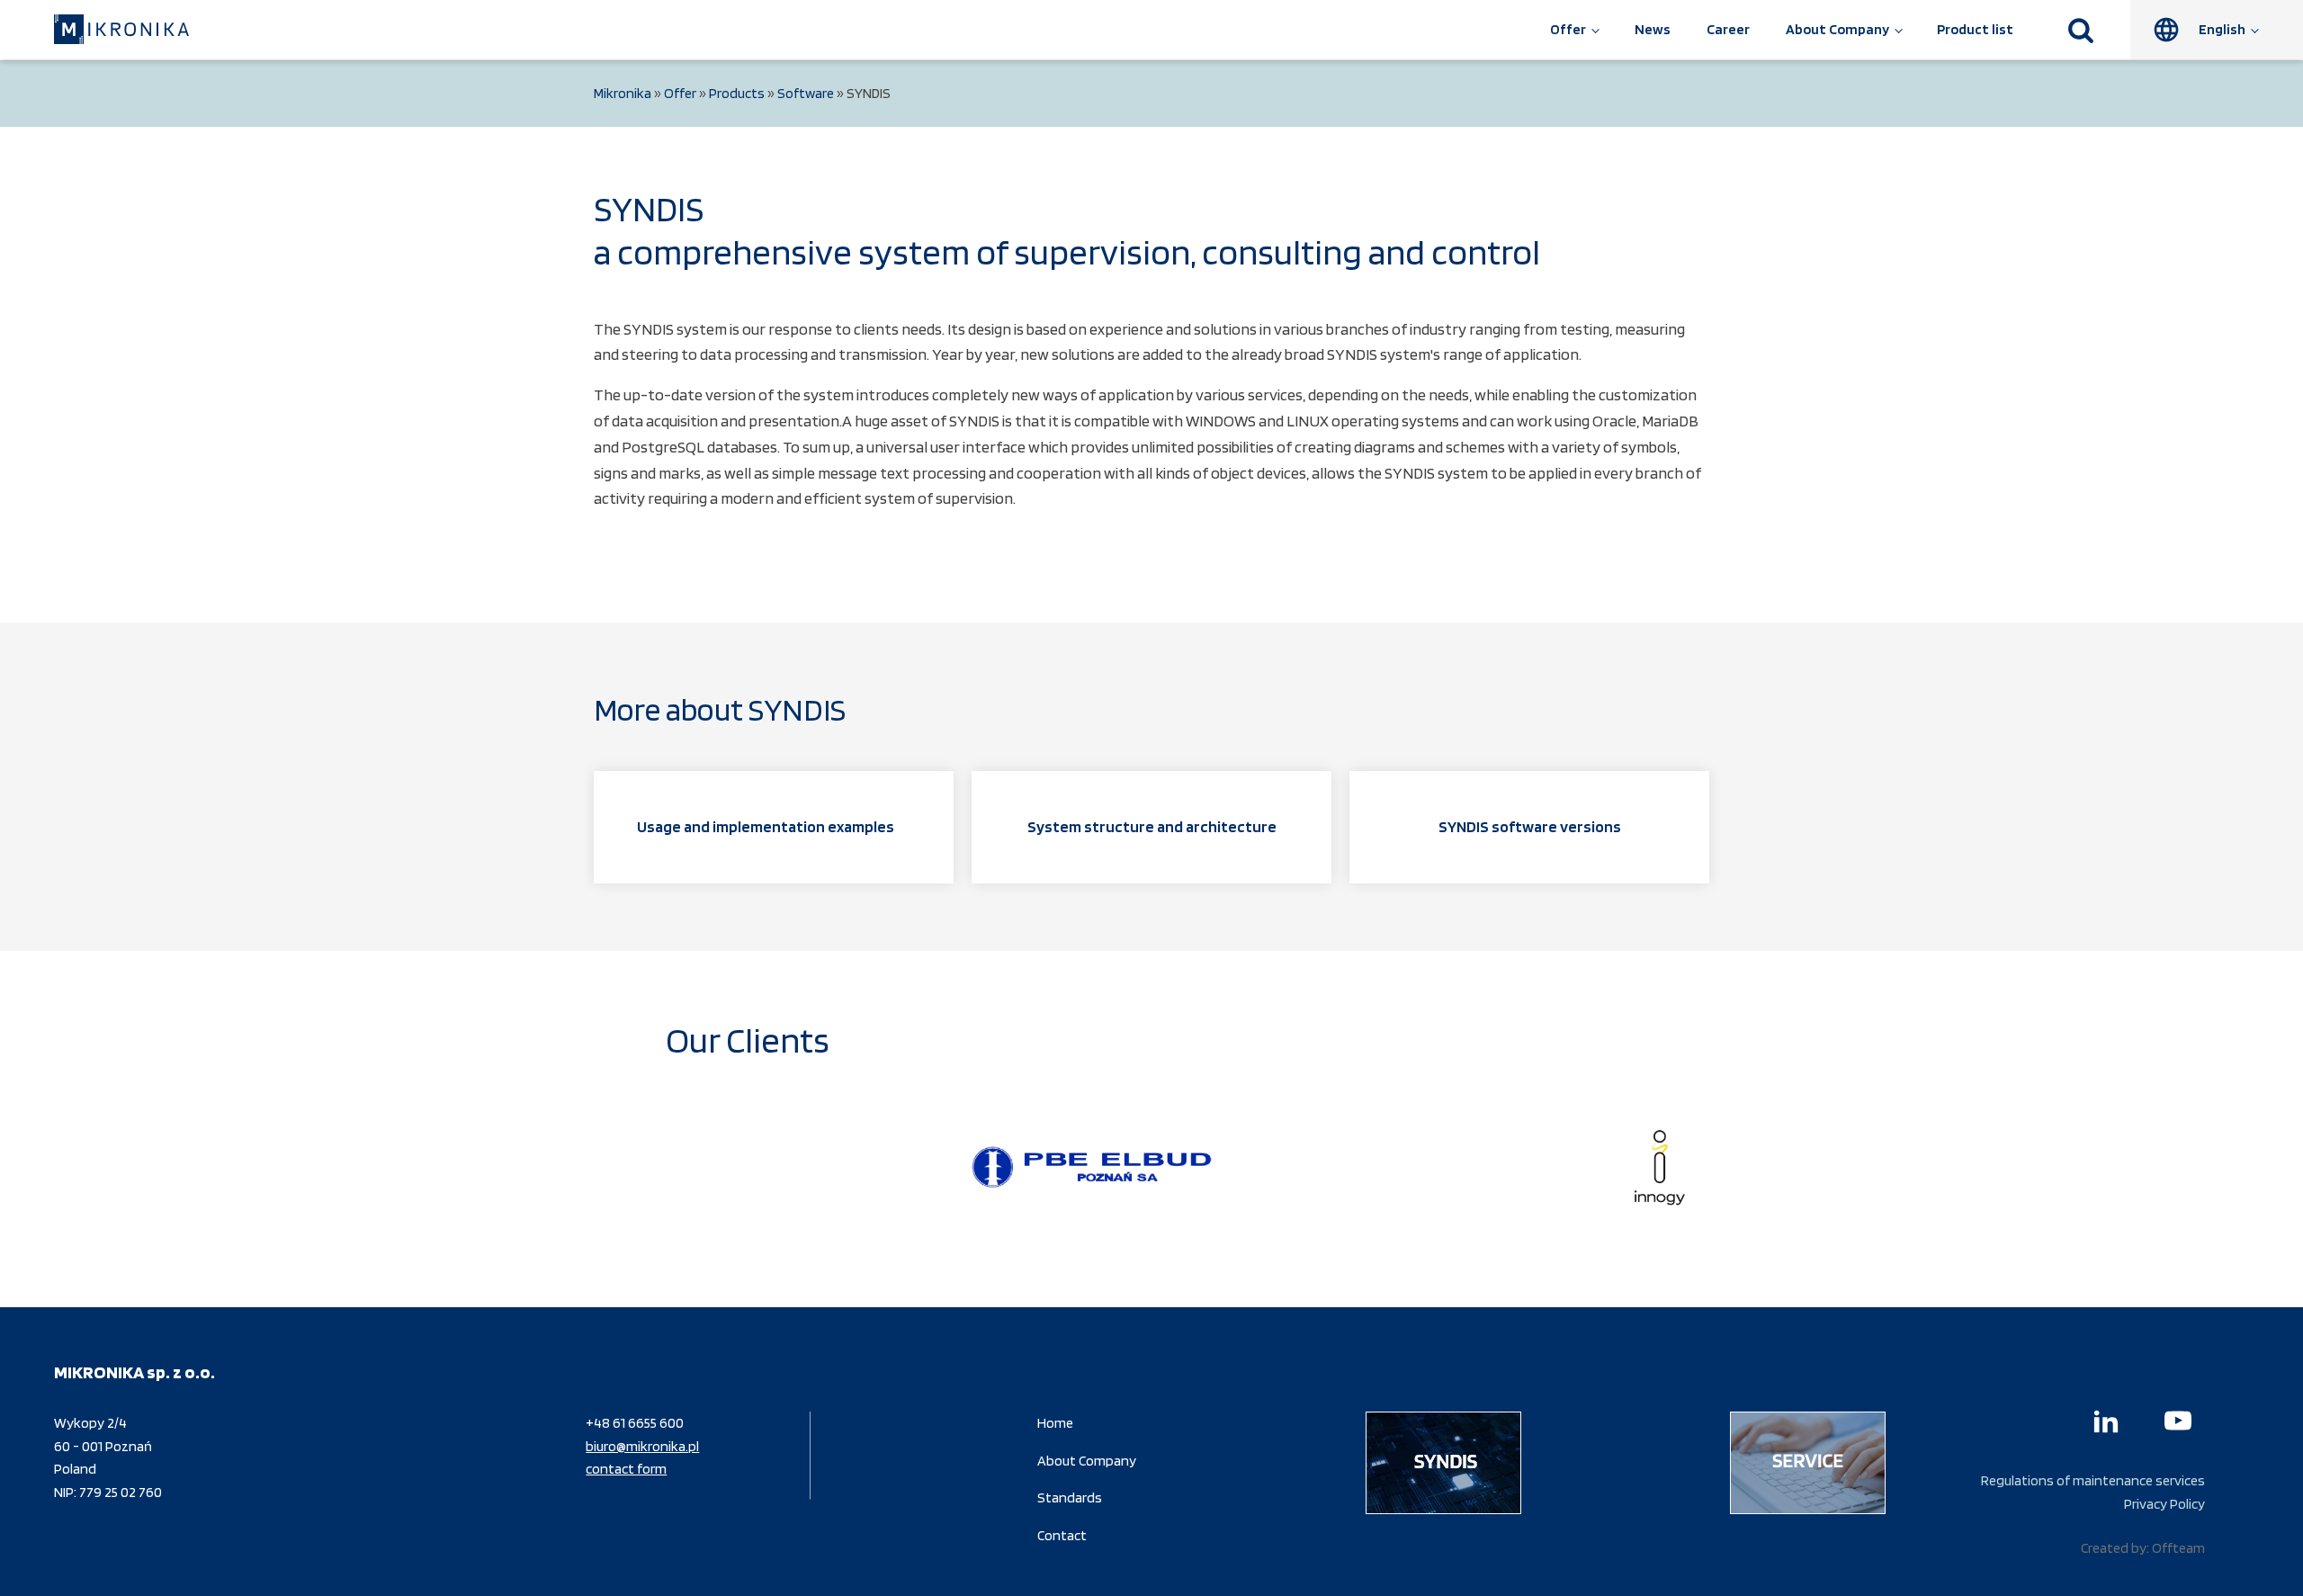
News (1653, 29)
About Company (1837, 29)
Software (806, 93)
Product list (1975, 29)
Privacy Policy (2164, 1504)
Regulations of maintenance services (2093, 1480)
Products (737, 93)
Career (1728, 29)
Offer (1568, 29)
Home (1055, 1423)
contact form (626, 1469)
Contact (1062, 1535)
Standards (1070, 1497)
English (2222, 29)
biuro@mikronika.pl (642, 1446)
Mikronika (623, 93)
